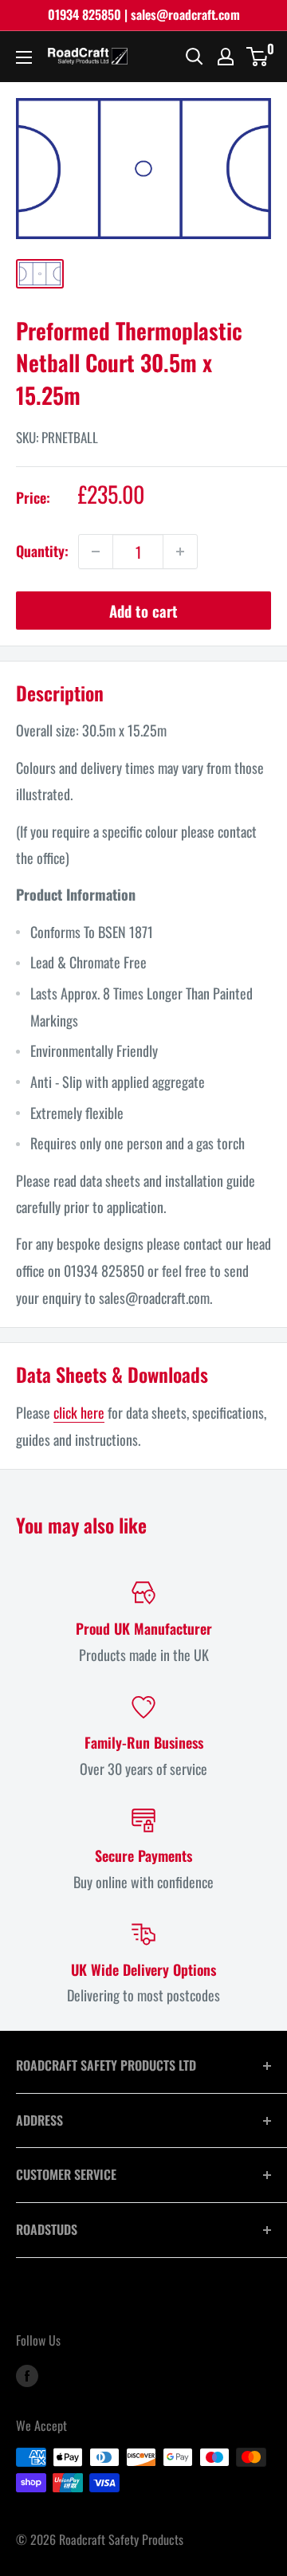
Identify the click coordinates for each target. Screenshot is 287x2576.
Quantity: (42, 551)
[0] (258, 57)
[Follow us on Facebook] (27, 2374)
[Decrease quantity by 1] (96, 552)
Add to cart (143, 611)
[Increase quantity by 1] (180, 552)
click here (79, 1412)
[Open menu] (24, 57)
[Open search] (195, 57)
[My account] (226, 57)
